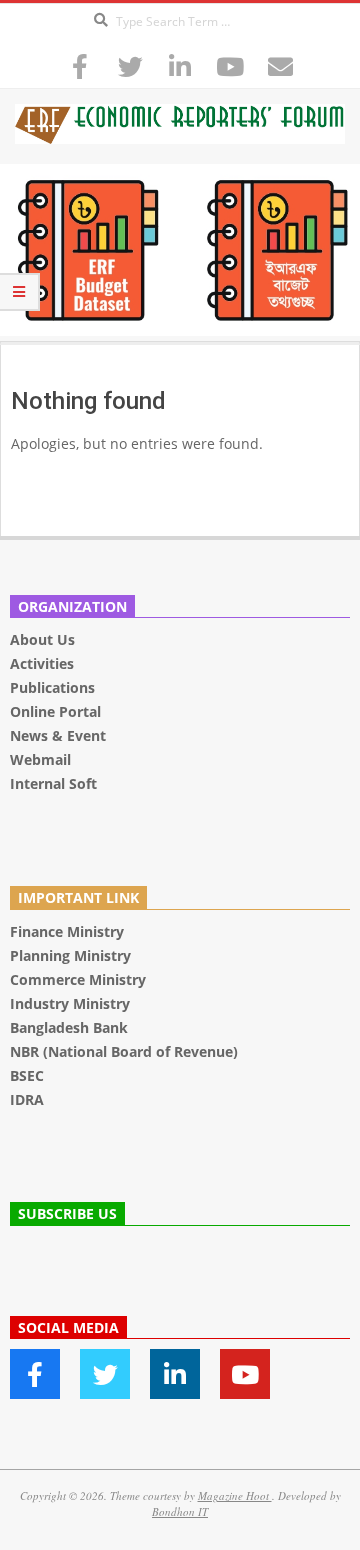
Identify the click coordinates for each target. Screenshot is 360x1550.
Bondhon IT (180, 1511)
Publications (54, 687)
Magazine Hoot (235, 1495)
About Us (42, 639)
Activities (42, 663)
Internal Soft (53, 783)
